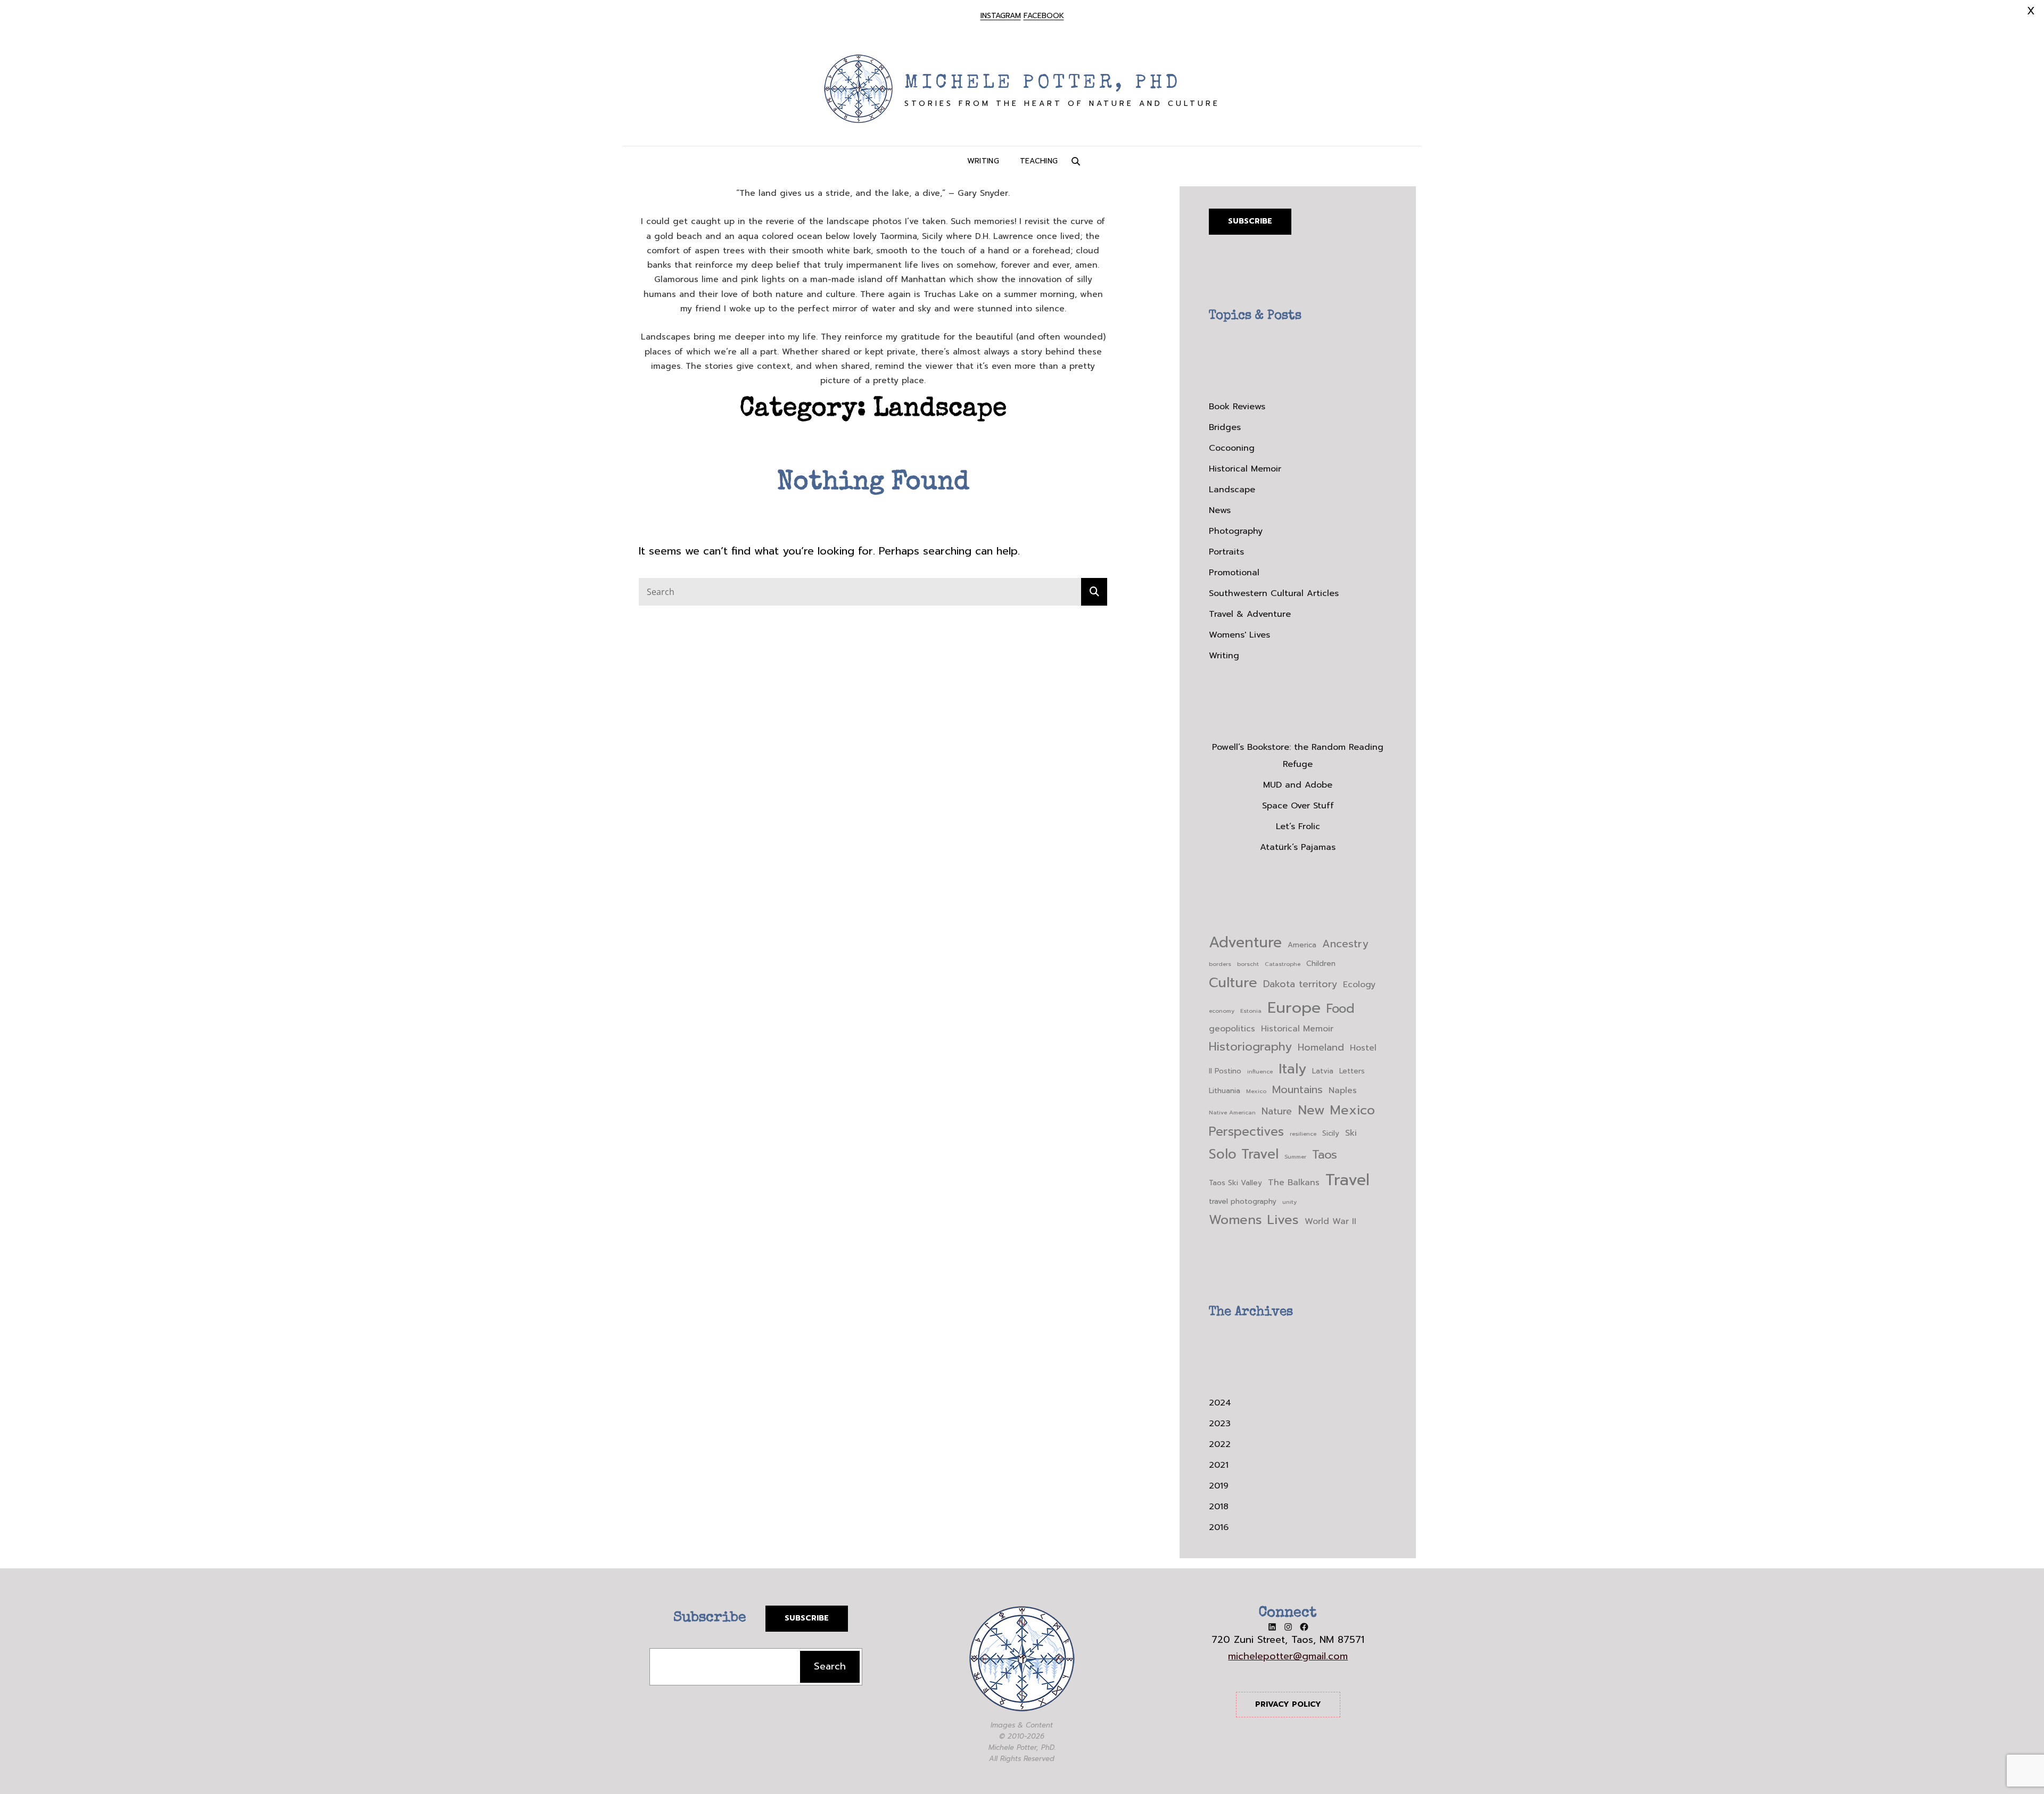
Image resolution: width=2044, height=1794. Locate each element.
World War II (1330, 1221)
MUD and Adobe (1298, 785)
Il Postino (1225, 1071)
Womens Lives (1254, 1220)
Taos (1325, 1155)
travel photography (1243, 1201)
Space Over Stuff (1298, 806)
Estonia (1251, 1011)
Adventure (1245, 943)
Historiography (1250, 1047)
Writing (983, 161)
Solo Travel (1244, 1154)
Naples (1343, 1090)
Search (830, 1666)
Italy (1292, 1069)
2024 (1220, 1403)
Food (1341, 1009)
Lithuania (1225, 1091)
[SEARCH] (1076, 161)
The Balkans (1294, 1183)
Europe (1294, 1008)
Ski (1351, 1133)
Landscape (1232, 490)
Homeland (1321, 1048)
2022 (1220, 1444)
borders (1220, 964)
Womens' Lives (1239, 635)
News (1220, 510)
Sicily (1331, 1133)
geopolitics (1232, 1029)
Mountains (1297, 1090)
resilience (1303, 1134)
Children (1321, 964)
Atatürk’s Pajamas (1298, 847)
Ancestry (1345, 944)
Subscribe (1250, 221)
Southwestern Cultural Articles (1274, 593)
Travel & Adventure (1250, 614)
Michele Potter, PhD (1043, 84)
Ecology (1359, 985)
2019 (1219, 1486)
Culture (1233, 983)
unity (1289, 1202)
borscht (1248, 964)
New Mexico (1336, 1110)
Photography (1236, 531)
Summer (1295, 1156)
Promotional (1234, 573)
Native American (1232, 1112)
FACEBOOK (1044, 16)
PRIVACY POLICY (1288, 1704)
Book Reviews (1237, 407)
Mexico (1256, 1091)
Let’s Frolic (1298, 826)
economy (1222, 1011)
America (1302, 945)
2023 (1220, 1424)
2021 (1219, 1465)
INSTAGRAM (1001, 16)
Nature (1277, 1111)
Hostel (1363, 1048)
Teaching (1039, 161)
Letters (1352, 1071)
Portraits (1226, 552)
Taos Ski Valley (1235, 1183)
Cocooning (1232, 448)
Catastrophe (1283, 964)
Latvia (1323, 1071)
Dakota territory (1300, 984)
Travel (1347, 1180)
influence (1260, 1071)
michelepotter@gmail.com (1288, 1656)
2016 (1219, 1527)
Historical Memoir (1245, 469)
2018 (1219, 1507)
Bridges (1225, 427)
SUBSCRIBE (807, 1618)
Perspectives (1246, 1132)
